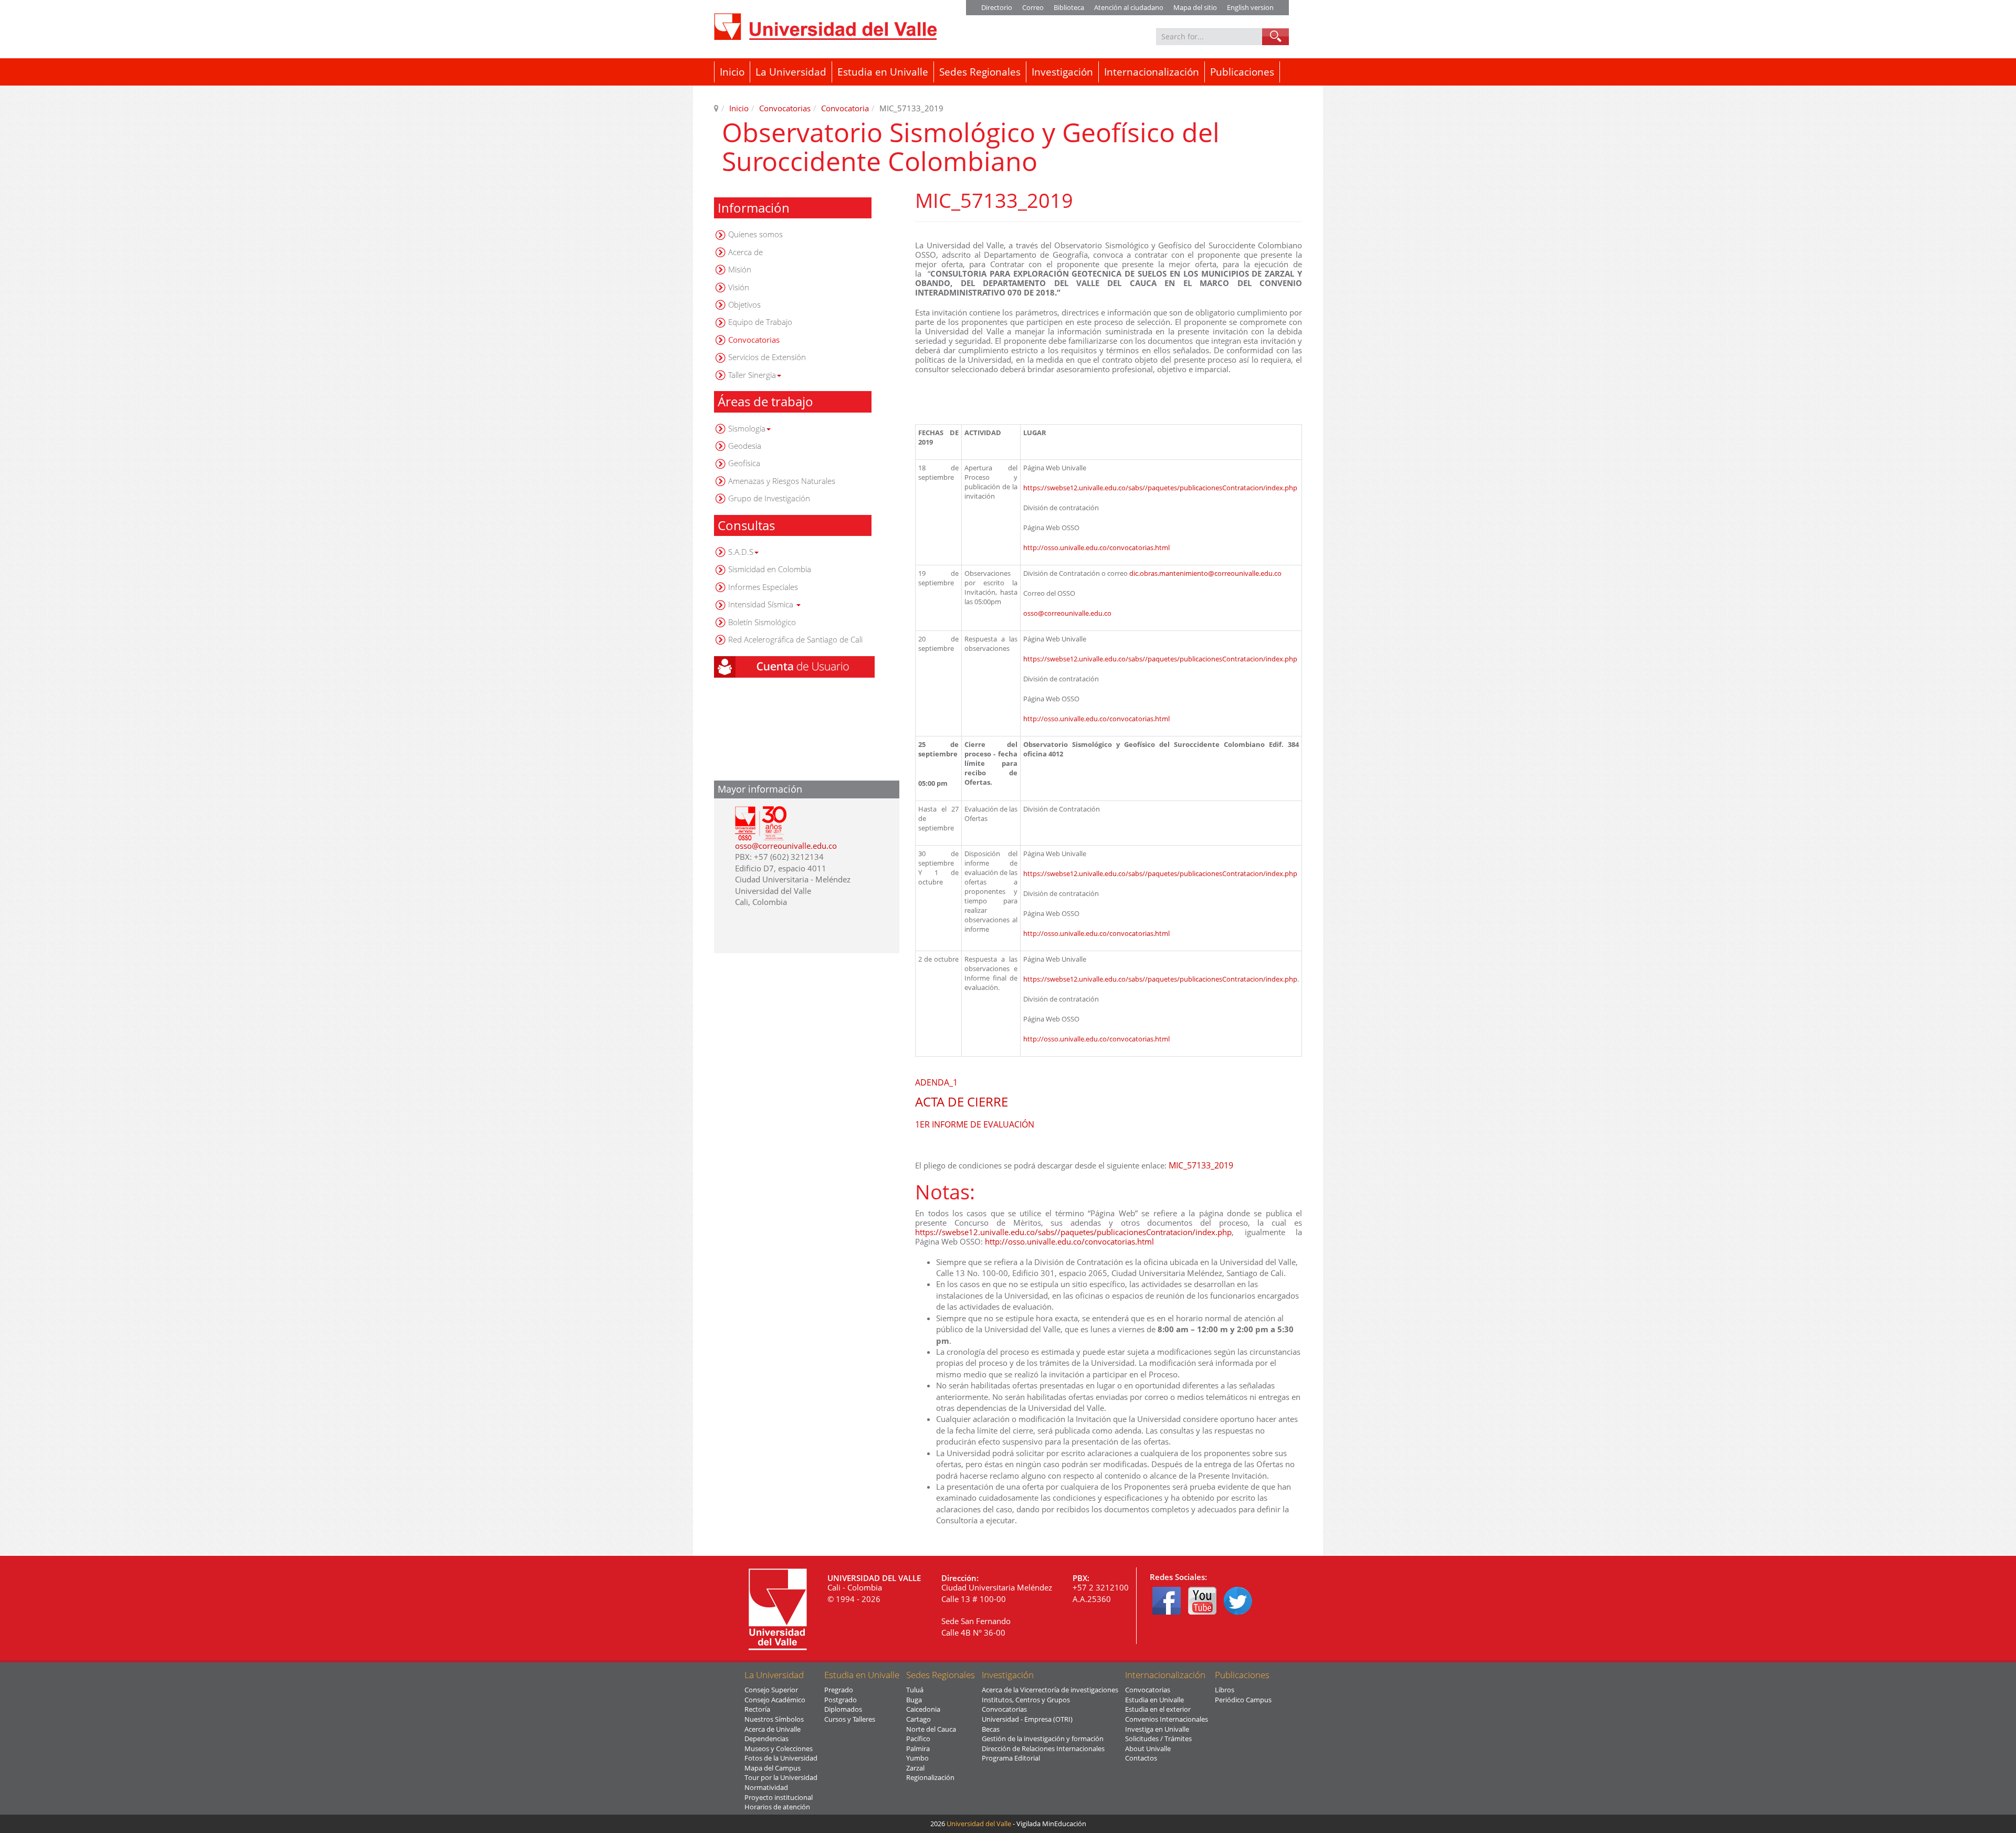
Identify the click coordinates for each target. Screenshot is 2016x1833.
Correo (1033, 7)
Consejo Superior (771, 1690)
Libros (1225, 1690)
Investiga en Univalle (1157, 1729)
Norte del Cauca (931, 1729)
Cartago (918, 1719)
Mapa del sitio (1195, 7)
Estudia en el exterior (1158, 1709)
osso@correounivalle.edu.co (786, 846)
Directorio (997, 7)
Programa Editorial (1011, 1758)
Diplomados (843, 1709)
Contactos (1141, 1758)
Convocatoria (845, 108)
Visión (739, 287)
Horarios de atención (777, 1807)
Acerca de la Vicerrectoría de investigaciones (1050, 1690)
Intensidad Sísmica (762, 604)
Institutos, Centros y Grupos (1026, 1700)
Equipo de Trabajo (760, 322)
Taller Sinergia (752, 375)
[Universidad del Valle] (825, 27)
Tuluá (915, 1690)
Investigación (1062, 72)
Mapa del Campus (773, 1768)
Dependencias (766, 1739)
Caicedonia (923, 1709)
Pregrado (839, 1690)
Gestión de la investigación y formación (1043, 1739)
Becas (991, 1729)
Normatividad (766, 1787)
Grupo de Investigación (769, 498)
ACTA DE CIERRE (962, 1102)
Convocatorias (785, 108)
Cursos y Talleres (850, 1719)
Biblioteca (1069, 7)
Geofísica (744, 463)
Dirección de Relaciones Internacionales (1043, 1748)
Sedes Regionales (980, 72)
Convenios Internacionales (1167, 1719)
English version (1250, 7)
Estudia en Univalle (883, 72)
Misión (740, 269)
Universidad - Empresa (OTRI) (1027, 1719)
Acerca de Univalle (773, 1729)
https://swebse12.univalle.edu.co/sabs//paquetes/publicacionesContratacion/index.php (1160, 488)
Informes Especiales (763, 587)
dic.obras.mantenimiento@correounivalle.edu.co (1205, 573)
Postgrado (841, 1700)
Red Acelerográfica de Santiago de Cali (795, 639)
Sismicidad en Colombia (770, 569)
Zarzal (915, 1768)
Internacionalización (1152, 72)
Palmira (918, 1748)
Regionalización (930, 1777)
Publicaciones (1242, 72)
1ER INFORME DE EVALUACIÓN (975, 1124)
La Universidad (791, 72)
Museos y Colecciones (779, 1748)
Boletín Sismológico (762, 622)
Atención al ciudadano (1129, 7)
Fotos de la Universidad (781, 1758)
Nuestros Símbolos (774, 1719)
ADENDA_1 (936, 1082)
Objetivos (744, 304)
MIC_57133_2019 (1201, 1165)
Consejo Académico (775, 1700)
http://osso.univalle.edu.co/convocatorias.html (1096, 547)
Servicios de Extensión (767, 357)
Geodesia (745, 446)
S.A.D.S (741, 552)
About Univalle (1148, 1748)
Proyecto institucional (779, 1797)
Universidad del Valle (979, 1824)
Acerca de (745, 252)
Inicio (732, 72)
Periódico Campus (1243, 1700)
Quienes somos (755, 234)
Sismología (747, 428)
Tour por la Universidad (781, 1777)
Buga (914, 1700)
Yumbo (917, 1758)
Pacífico (918, 1739)
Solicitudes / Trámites (1158, 1739)
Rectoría (757, 1709)
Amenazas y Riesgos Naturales (782, 481)
